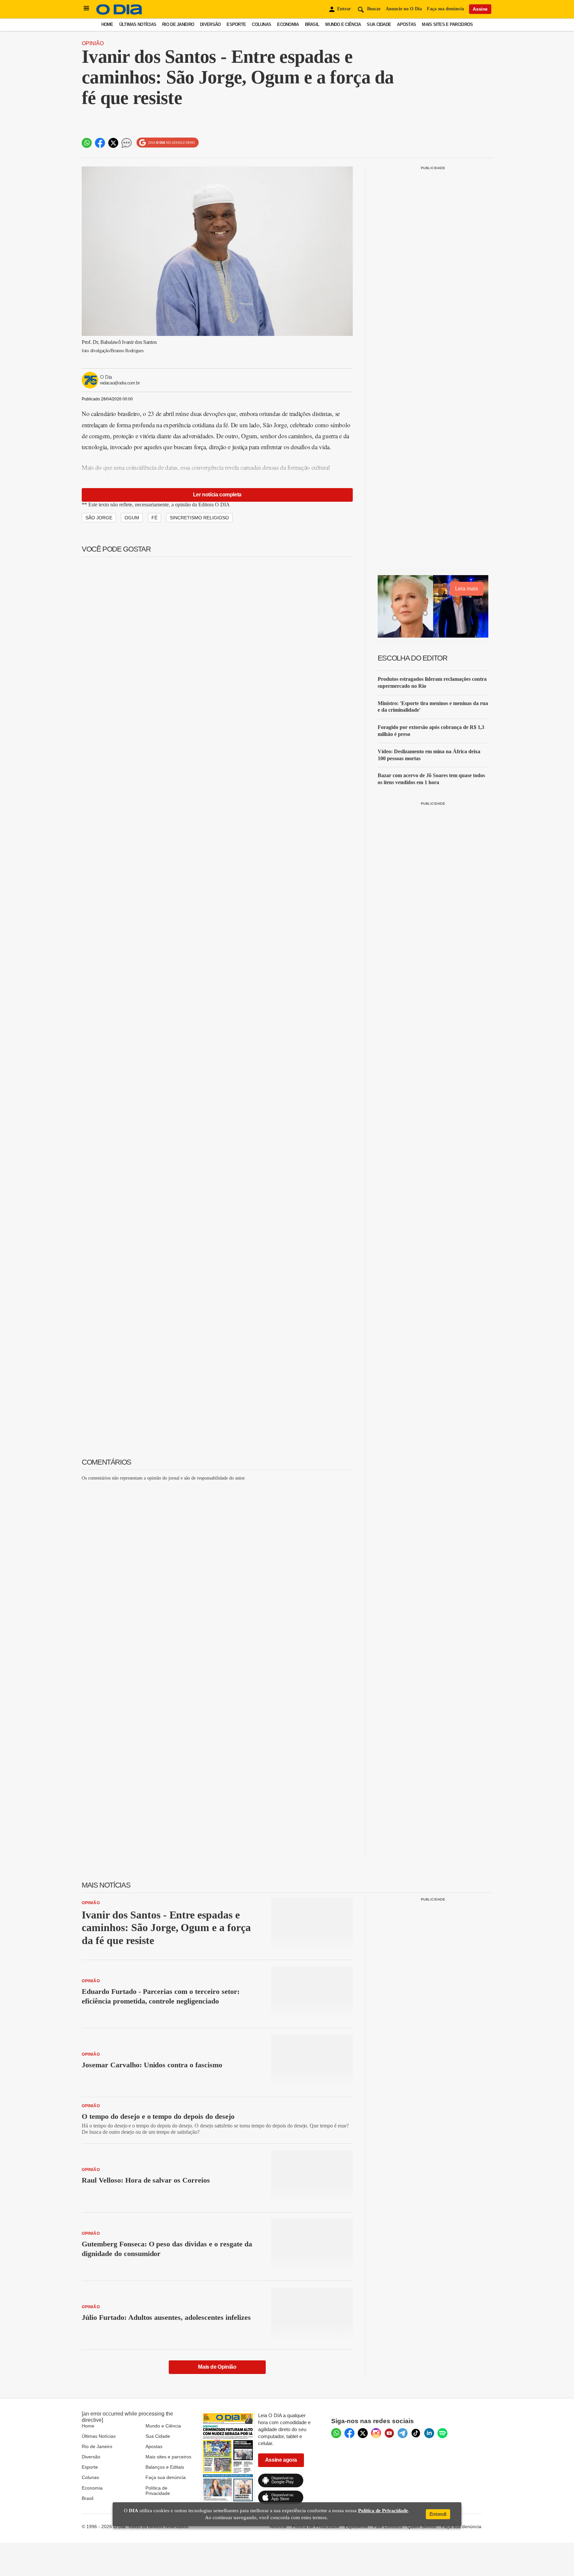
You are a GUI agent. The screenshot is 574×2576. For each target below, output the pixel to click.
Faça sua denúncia (445, 9)
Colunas (261, 24)
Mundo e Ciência (343, 24)
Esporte (236, 24)
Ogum (132, 518)
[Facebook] (349, 2433)
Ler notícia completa (217, 495)
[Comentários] (127, 143)
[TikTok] (416, 2433)
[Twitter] (363, 2433)
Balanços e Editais (165, 2467)
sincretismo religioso (199, 518)
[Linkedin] (429, 2433)
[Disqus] (217, 1570)
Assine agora (281, 2460)
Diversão (210, 24)
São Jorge (99, 518)
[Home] (119, 13)
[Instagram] (376, 2433)
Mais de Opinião (217, 2367)
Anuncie (278, 2526)
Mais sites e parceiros (168, 2457)
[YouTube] (389, 2433)
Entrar (344, 9)
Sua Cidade (379, 24)
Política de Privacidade (158, 2491)
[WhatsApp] (336, 2433)
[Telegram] (403, 2433)
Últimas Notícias (138, 24)
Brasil (312, 24)
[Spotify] (442, 2433)
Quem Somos (422, 2526)
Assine (480, 9)
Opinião (93, 43)
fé (154, 518)
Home (107, 24)
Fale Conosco (388, 2526)
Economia (288, 24)
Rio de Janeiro (178, 24)
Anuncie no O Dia (404, 9)
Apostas (406, 24)
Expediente (356, 2526)
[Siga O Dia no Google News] (168, 143)
